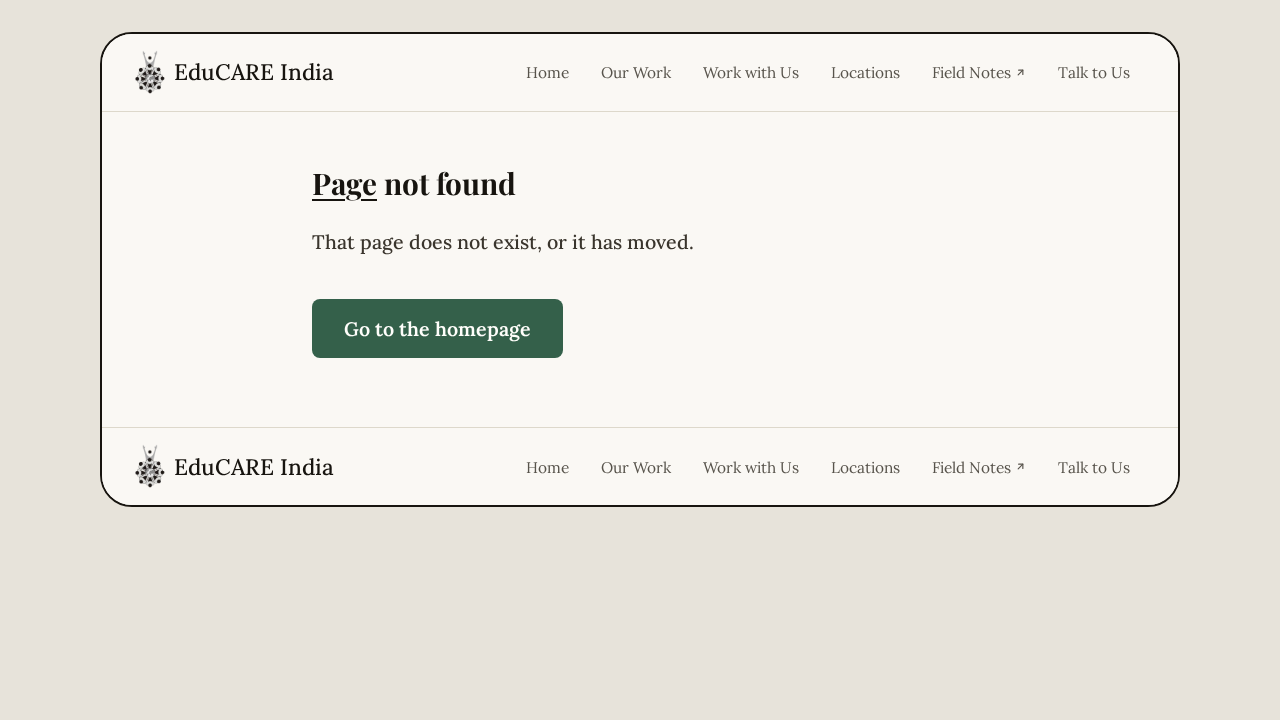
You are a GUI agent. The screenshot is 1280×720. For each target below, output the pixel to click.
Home (547, 72)
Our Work (636, 72)
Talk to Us (1094, 72)
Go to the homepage (437, 328)
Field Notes (971, 72)
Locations (865, 72)
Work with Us (751, 72)
